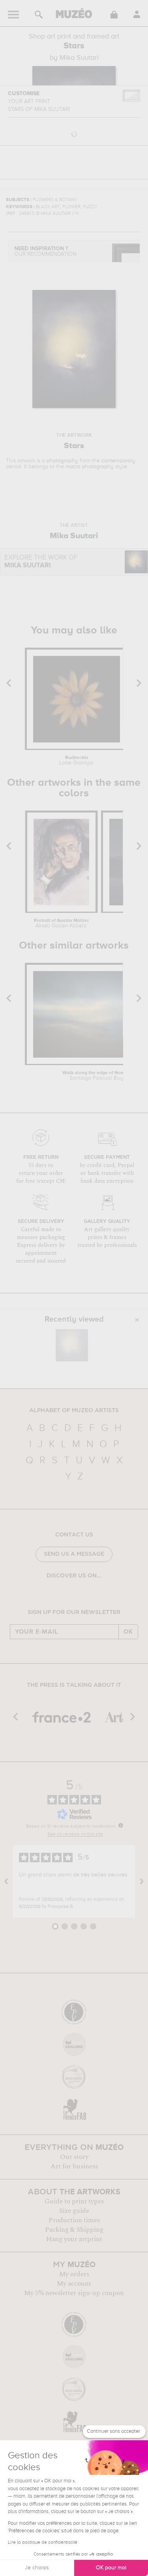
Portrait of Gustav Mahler (61, 923)
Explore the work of (41, 562)
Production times (74, 2220)
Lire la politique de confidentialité (43, 2543)
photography (62, 461)
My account (74, 2284)
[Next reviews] (142, 1882)
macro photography (90, 467)
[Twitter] (91, 1596)
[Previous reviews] (6, 1882)
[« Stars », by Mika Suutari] (72, 1345)
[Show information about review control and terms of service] (121, 1825)
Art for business (74, 2166)
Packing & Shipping (74, 2230)
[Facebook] (57, 1596)
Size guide (74, 2211)
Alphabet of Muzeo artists (74, 1411)
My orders (74, 2274)
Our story (74, 2157)
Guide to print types (74, 2201)
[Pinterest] (80, 1596)
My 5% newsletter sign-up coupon (74, 2293)
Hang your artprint (74, 2239)
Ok (128, 1632)
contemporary (118, 461)
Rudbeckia (76, 761)
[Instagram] (68, 1596)
